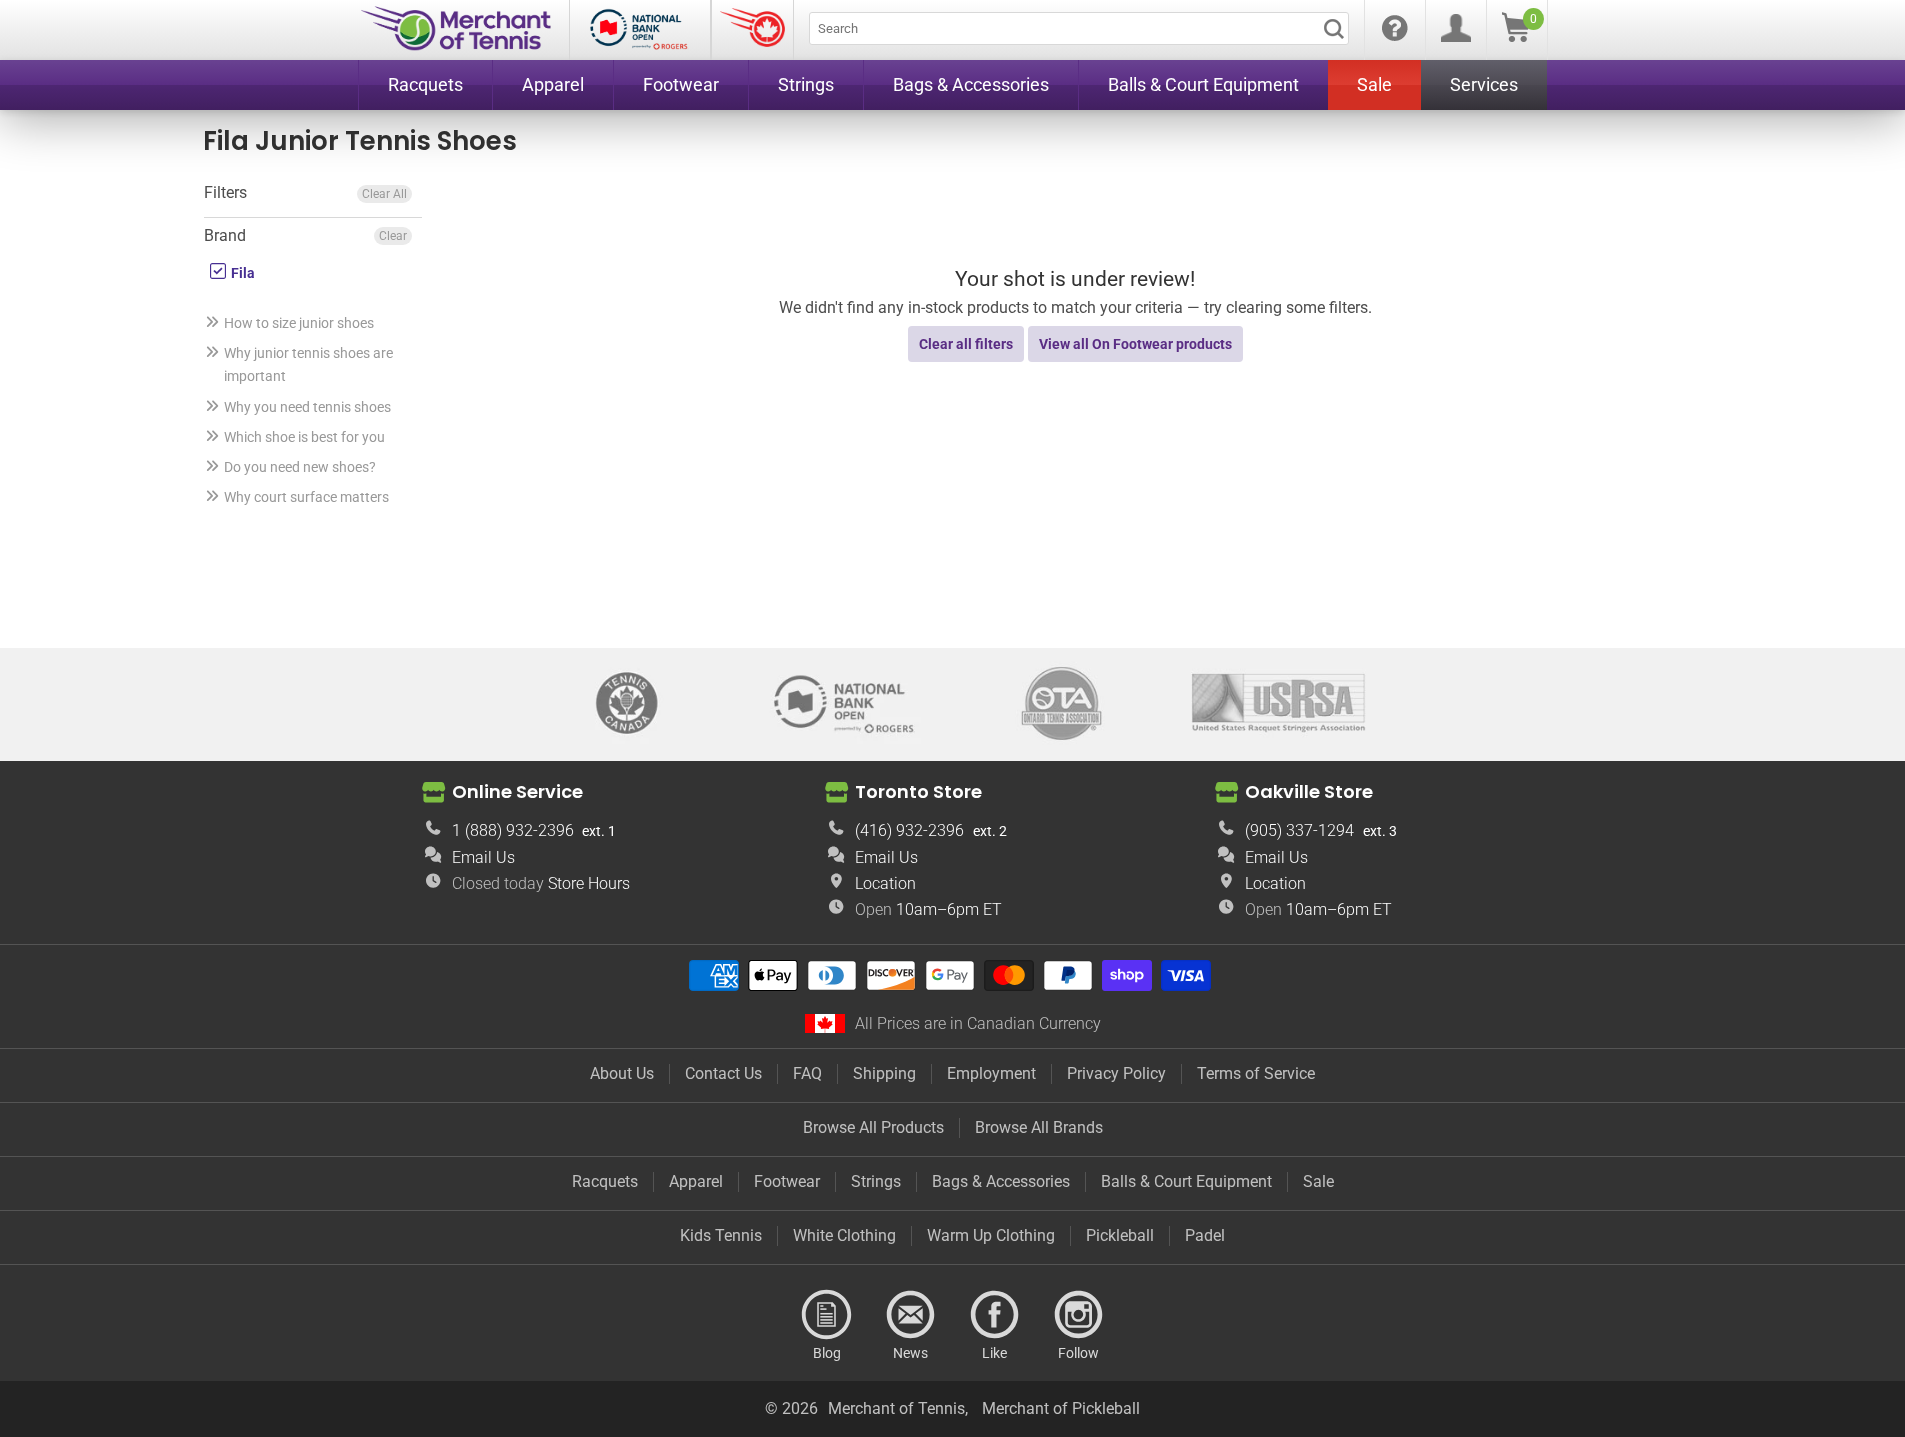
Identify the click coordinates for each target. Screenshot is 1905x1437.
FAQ (807, 1073)
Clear (393, 236)
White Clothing (844, 1235)
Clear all (384, 194)
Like (995, 1315)
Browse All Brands (1039, 1127)
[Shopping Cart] (1516, 36)
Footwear (787, 1181)
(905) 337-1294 (1299, 830)
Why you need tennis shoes (307, 407)
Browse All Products (873, 1127)
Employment (991, 1073)
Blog (827, 1315)
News (911, 1315)
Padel (1205, 1235)
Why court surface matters (306, 497)
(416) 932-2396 (909, 830)
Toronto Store (918, 791)
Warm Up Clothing (991, 1235)
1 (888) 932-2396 (513, 830)
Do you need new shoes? (300, 467)
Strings (876, 1181)
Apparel (696, 1181)
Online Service (517, 791)
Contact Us (723, 1073)
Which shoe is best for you (304, 437)
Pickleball (1120, 1235)
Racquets (605, 1181)
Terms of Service (1256, 1073)
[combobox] (1079, 28)
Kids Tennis (721, 1235)
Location (885, 883)
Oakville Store (1309, 791)
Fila (241, 273)
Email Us (483, 857)
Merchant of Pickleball (1061, 1408)
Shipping (884, 1073)
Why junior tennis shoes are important (308, 364)
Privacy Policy (1116, 1073)
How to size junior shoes (299, 323)
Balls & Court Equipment (1186, 1181)
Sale (1318, 1181)
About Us (622, 1073)
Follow (1079, 1315)
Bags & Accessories (1001, 1181)
